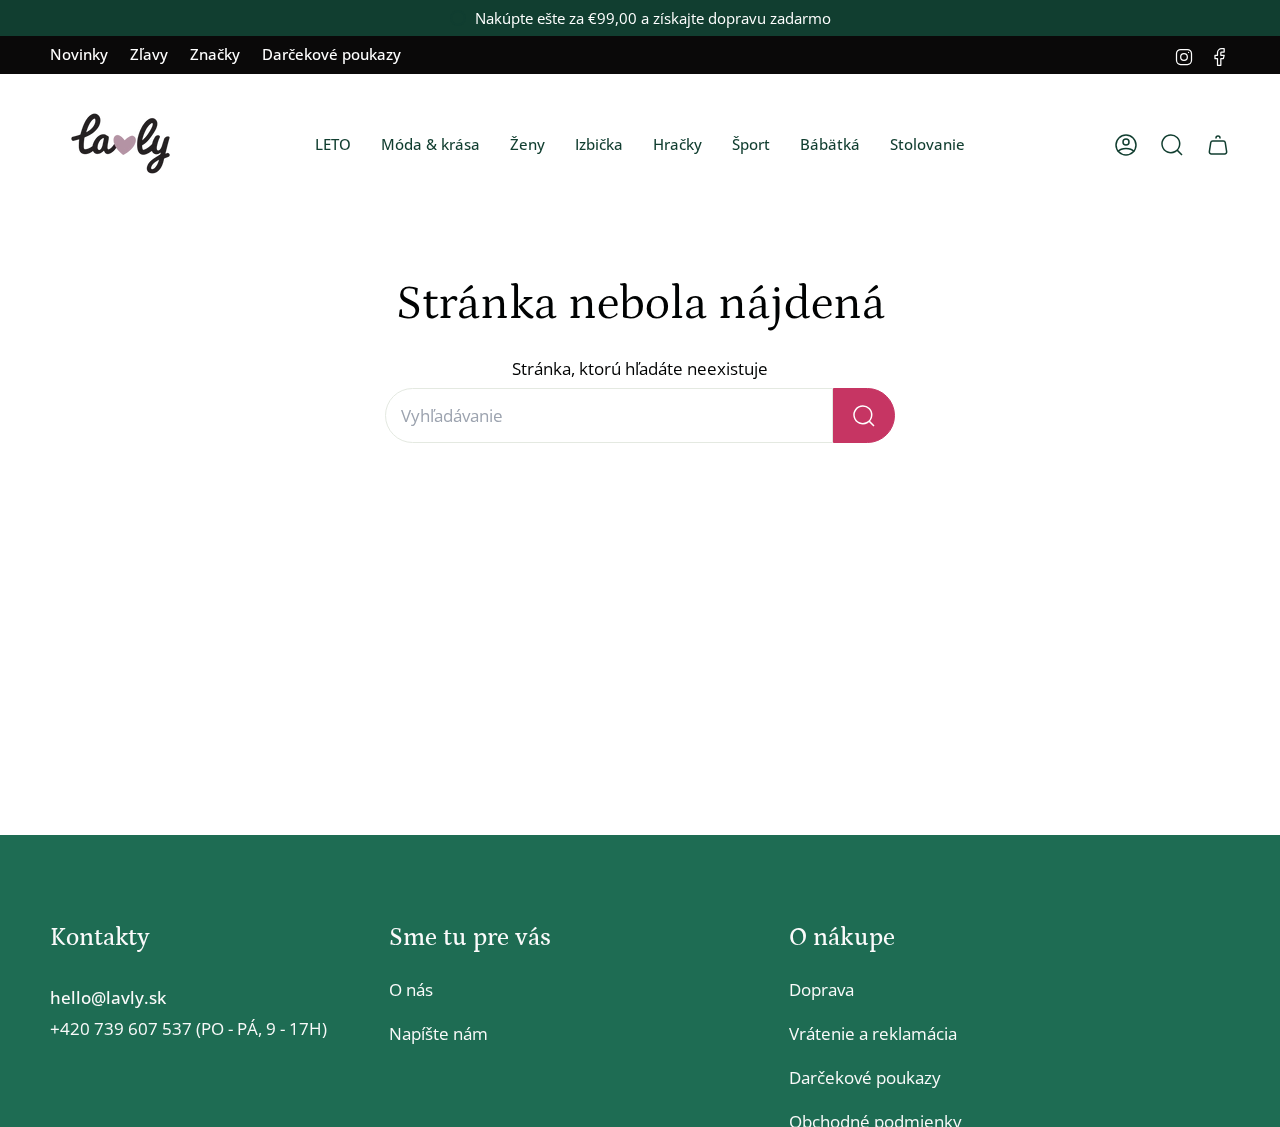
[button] (333, 145)
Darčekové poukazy (331, 54)
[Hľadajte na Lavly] (864, 415)
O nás (411, 989)
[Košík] (1218, 145)
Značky (215, 54)
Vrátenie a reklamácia (873, 1033)
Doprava (821, 989)
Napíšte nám (438, 1033)
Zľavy (149, 54)
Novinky (79, 54)
